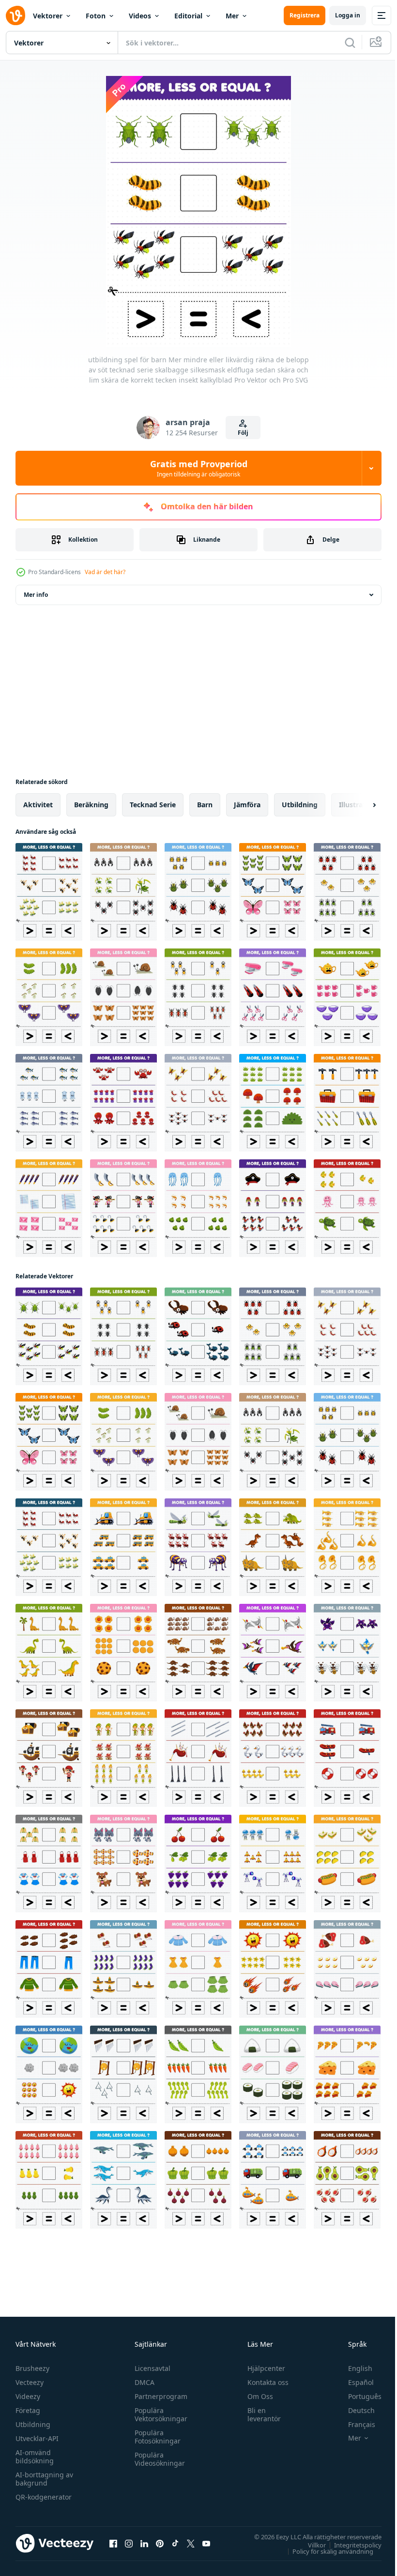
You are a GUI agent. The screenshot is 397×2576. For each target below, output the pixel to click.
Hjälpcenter (262, 2368)
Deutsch (354, 2410)
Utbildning (33, 2424)
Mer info (36, 595)
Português (358, 2396)
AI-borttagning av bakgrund (44, 2479)
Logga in (348, 15)
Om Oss (256, 2396)
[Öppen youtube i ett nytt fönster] (206, 2543)
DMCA (142, 2382)
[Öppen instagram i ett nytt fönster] (129, 2543)
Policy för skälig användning (326, 2551)
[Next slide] (359, 805)
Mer (232, 16)
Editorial (188, 16)
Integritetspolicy (351, 2545)
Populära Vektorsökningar (159, 2414)
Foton (96, 16)
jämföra (247, 805)
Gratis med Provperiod (199, 468)
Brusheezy (32, 2368)
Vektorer (48, 16)
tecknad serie (153, 805)
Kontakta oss (264, 2382)
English (353, 2368)
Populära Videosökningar (157, 2459)
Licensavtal (150, 2368)
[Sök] (350, 43)
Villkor (310, 2545)
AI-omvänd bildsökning (35, 2457)
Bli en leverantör (260, 2414)
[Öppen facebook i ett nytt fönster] (113, 2543)
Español (354, 2382)
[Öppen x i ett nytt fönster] (191, 2543)
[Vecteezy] (15, 15)
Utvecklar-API (37, 2438)
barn (205, 805)
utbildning (300, 805)
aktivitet (38, 805)
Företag (28, 2410)
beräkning (91, 805)
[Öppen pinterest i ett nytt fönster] (160, 2543)
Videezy (28, 2396)
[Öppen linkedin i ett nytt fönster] (144, 2543)
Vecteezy (30, 2382)
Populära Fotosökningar (155, 2437)
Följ (243, 433)
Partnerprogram (159, 2396)
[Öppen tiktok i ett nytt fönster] (175, 2543)
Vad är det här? (105, 572)
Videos (140, 16)
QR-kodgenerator (44, 2497)
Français (354, 2424)
